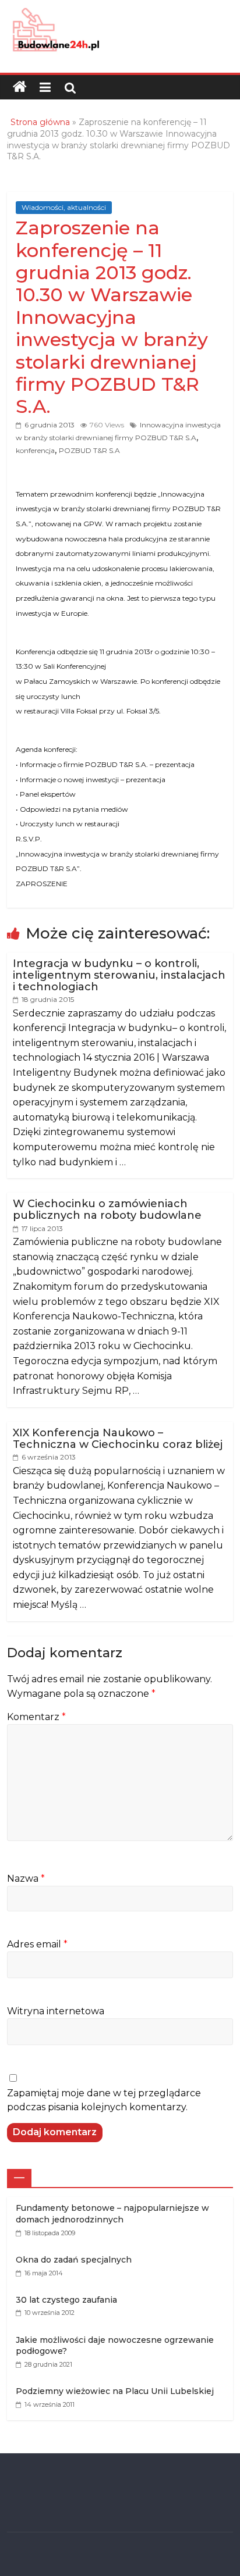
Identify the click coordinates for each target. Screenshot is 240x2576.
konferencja (35, 450)
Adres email (37, 1944)
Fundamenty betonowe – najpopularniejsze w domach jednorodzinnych (112, 2214)
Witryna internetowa (56, 2011)
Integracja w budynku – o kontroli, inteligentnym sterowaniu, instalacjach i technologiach (119, 975)
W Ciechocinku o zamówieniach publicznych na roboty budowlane (107, 1209)
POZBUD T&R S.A (89, 450)
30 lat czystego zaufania (66, 2300)
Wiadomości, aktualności (64, 207)
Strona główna (40, 122)
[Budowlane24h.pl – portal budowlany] (20, 87)
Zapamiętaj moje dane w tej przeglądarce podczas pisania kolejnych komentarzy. (104, 2100)
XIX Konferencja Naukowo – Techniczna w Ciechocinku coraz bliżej (118, 1439)
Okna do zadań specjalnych (74, 2260)
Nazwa (26, 1879)
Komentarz (36, 1717)
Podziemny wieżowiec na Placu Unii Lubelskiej (115, 2391)
